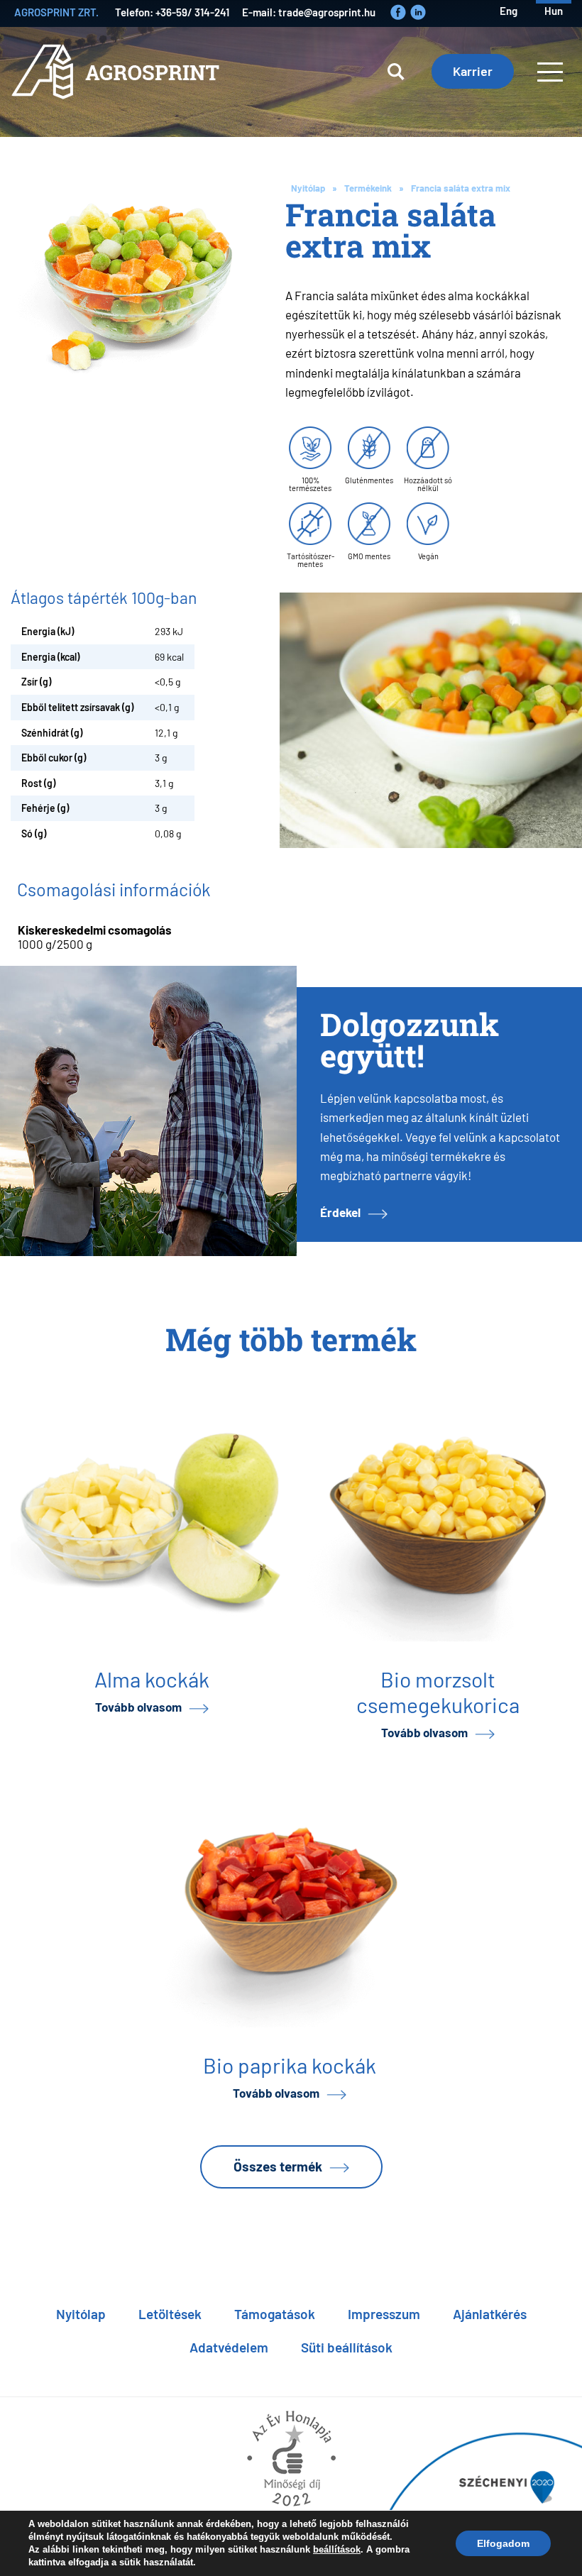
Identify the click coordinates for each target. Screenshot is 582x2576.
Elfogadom (503, 2543)
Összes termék (278, 2165)
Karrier (473, 70)
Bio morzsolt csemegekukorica (438, 1691)
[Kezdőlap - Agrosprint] (119, 82)
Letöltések (170, 2313)
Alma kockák (152, 1678)
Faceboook (398, 12)
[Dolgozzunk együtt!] (148, 1111)
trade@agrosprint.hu (327, 12)
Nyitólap (308, 188)
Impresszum (384, 2313)
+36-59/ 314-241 (192, 12)
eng (509, 10)
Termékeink (368, 188)
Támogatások (275, 2313)
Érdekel (340, 1212)
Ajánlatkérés (490, 2313)
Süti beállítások (347, 2346)
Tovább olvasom (138, 1706)
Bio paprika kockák (290, 2064)
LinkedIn (418, 12)
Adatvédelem (229, 2346)
